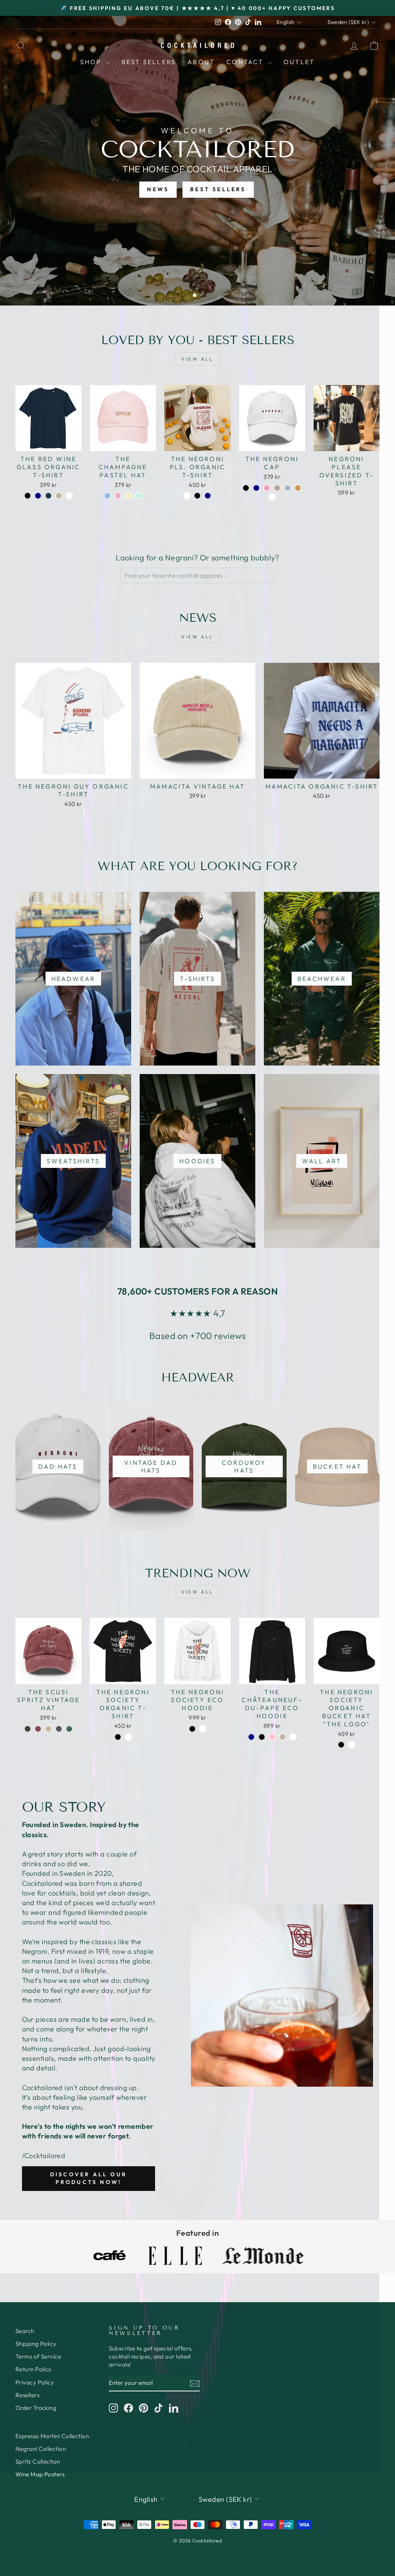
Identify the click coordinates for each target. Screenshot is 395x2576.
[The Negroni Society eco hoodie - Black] (192, 1729)
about (201, 62)
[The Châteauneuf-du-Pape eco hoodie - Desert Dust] (283, 1737)
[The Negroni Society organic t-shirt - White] (128, 1737)
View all (197, 359)
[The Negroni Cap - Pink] (267, 488)
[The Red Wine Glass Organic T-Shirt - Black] (28, 496)
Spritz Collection (38, 2461)
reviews (230, 1336)
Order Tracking (36, 2408)
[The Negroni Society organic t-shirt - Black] (118, 1737)
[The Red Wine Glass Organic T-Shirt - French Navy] (38, 496)
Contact (246, 62)
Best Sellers (149, 62)
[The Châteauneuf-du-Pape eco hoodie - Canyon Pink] (272, 1737)
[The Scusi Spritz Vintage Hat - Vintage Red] (38, 1729)
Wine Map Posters (40, 2474)
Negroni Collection (41, 2449)
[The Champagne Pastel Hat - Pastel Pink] (118, 496)
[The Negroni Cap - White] (272, 497)
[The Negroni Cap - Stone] (277, 488)
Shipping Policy (36, 2344)
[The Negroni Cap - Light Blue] (288, 488)
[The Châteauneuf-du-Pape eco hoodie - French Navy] (251, 1737)
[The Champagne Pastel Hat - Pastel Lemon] (128, 496)
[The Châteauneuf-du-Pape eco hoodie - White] (293, 1737)
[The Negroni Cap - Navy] (256, 488)
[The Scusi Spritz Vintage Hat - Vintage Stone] (48, 1729)
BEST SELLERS (218, 189)
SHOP (92, 62)
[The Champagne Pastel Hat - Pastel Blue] (107, 496)
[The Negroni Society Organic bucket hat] (341, 1745)
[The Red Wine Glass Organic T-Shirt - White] (69, 496)
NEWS (158, 189)
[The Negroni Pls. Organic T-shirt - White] (187, 496)
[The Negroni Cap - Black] (246, 488)
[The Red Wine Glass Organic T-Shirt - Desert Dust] (59, 496)
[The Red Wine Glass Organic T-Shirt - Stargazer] (48, 496)
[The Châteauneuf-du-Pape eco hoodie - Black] (262, 1737)
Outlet (299, 62)
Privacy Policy (35, 2382)
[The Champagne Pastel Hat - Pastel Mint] (139, 496)
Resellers (27, 2395)
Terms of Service (38, 2356)
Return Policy (34, 2369)
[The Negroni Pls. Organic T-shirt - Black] (197, 496)
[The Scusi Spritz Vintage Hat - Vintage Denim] (59, 1729)
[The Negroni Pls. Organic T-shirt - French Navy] (208, 496)
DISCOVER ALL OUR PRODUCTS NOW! (89, 2178)
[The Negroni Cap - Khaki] (298, 488)
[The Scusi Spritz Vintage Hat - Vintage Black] (28, 1729)
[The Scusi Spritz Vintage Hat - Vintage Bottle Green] (69, 1729)
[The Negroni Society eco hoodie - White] (203, 1729)
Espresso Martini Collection (52, 2436)
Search (25, 2331)
